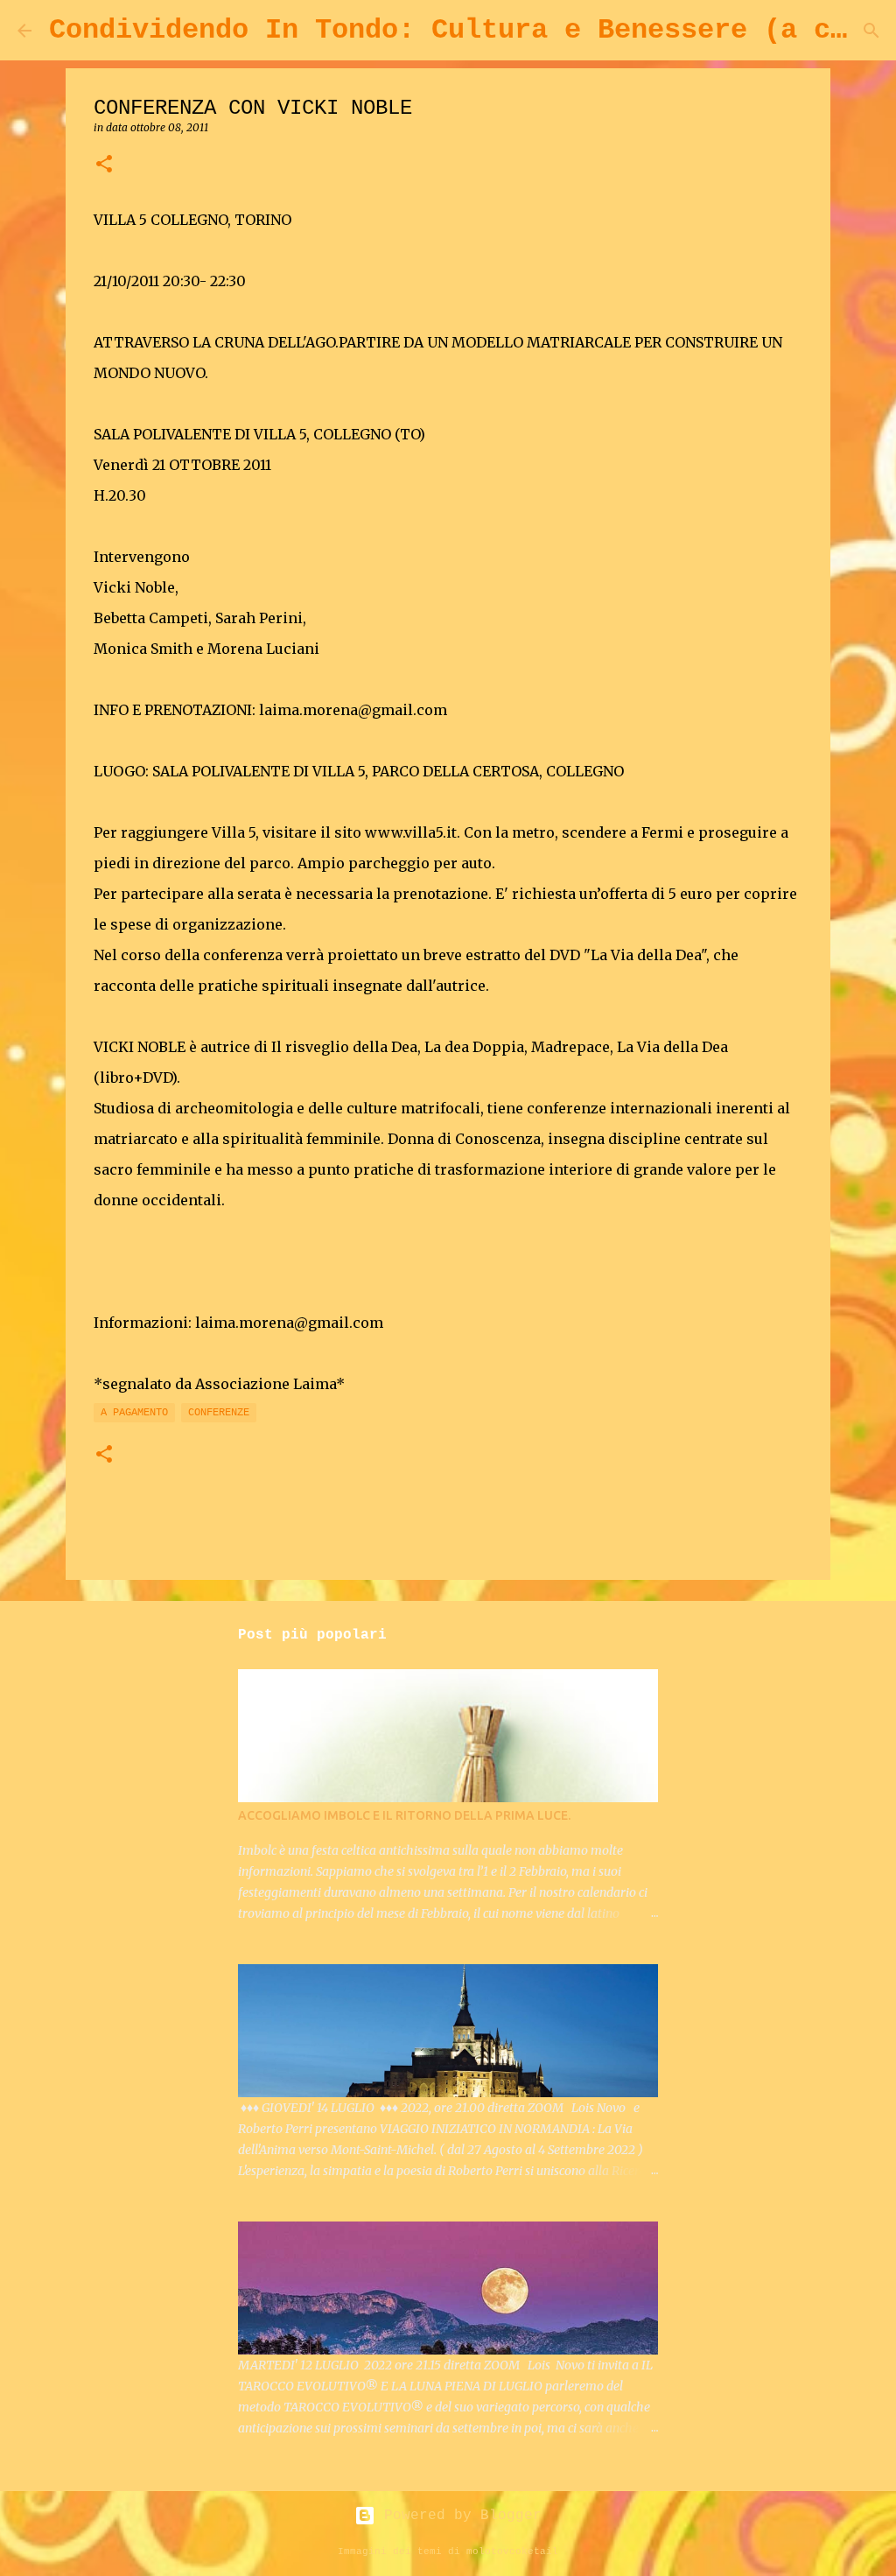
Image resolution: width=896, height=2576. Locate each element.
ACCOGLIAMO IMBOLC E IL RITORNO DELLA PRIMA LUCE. (404, 1815)
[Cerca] (871, 31)
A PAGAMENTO (134, 1413)
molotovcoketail (512, 2551)
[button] (104, 165)
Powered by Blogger (458, 2516)
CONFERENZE (219, 1413)
